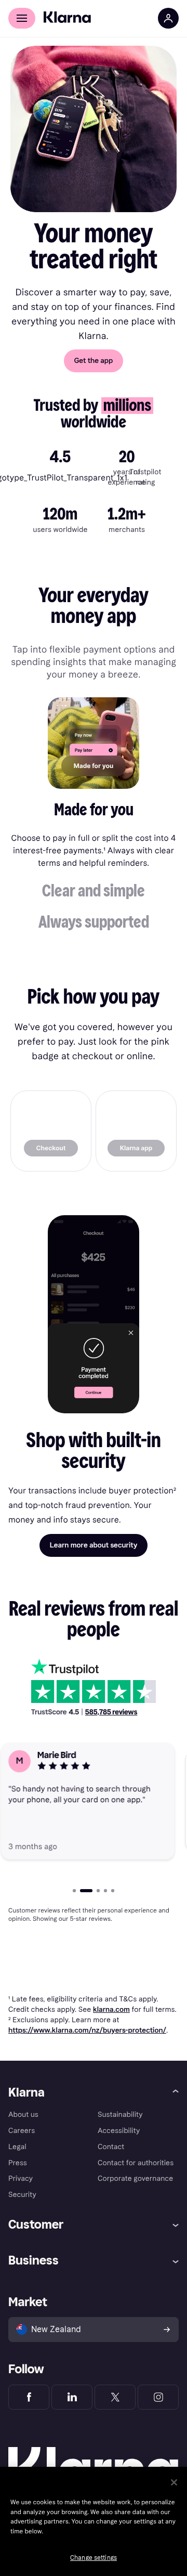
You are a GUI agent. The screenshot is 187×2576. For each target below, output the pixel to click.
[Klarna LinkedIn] (72, 2397)
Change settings (94, 2558)
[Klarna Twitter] (115, 2397)
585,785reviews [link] (111, 1712)
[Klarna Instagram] (158, 2397)
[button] (94, 813)
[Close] (174, 2482)
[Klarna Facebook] (29, 2397)
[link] (51, 1131)
